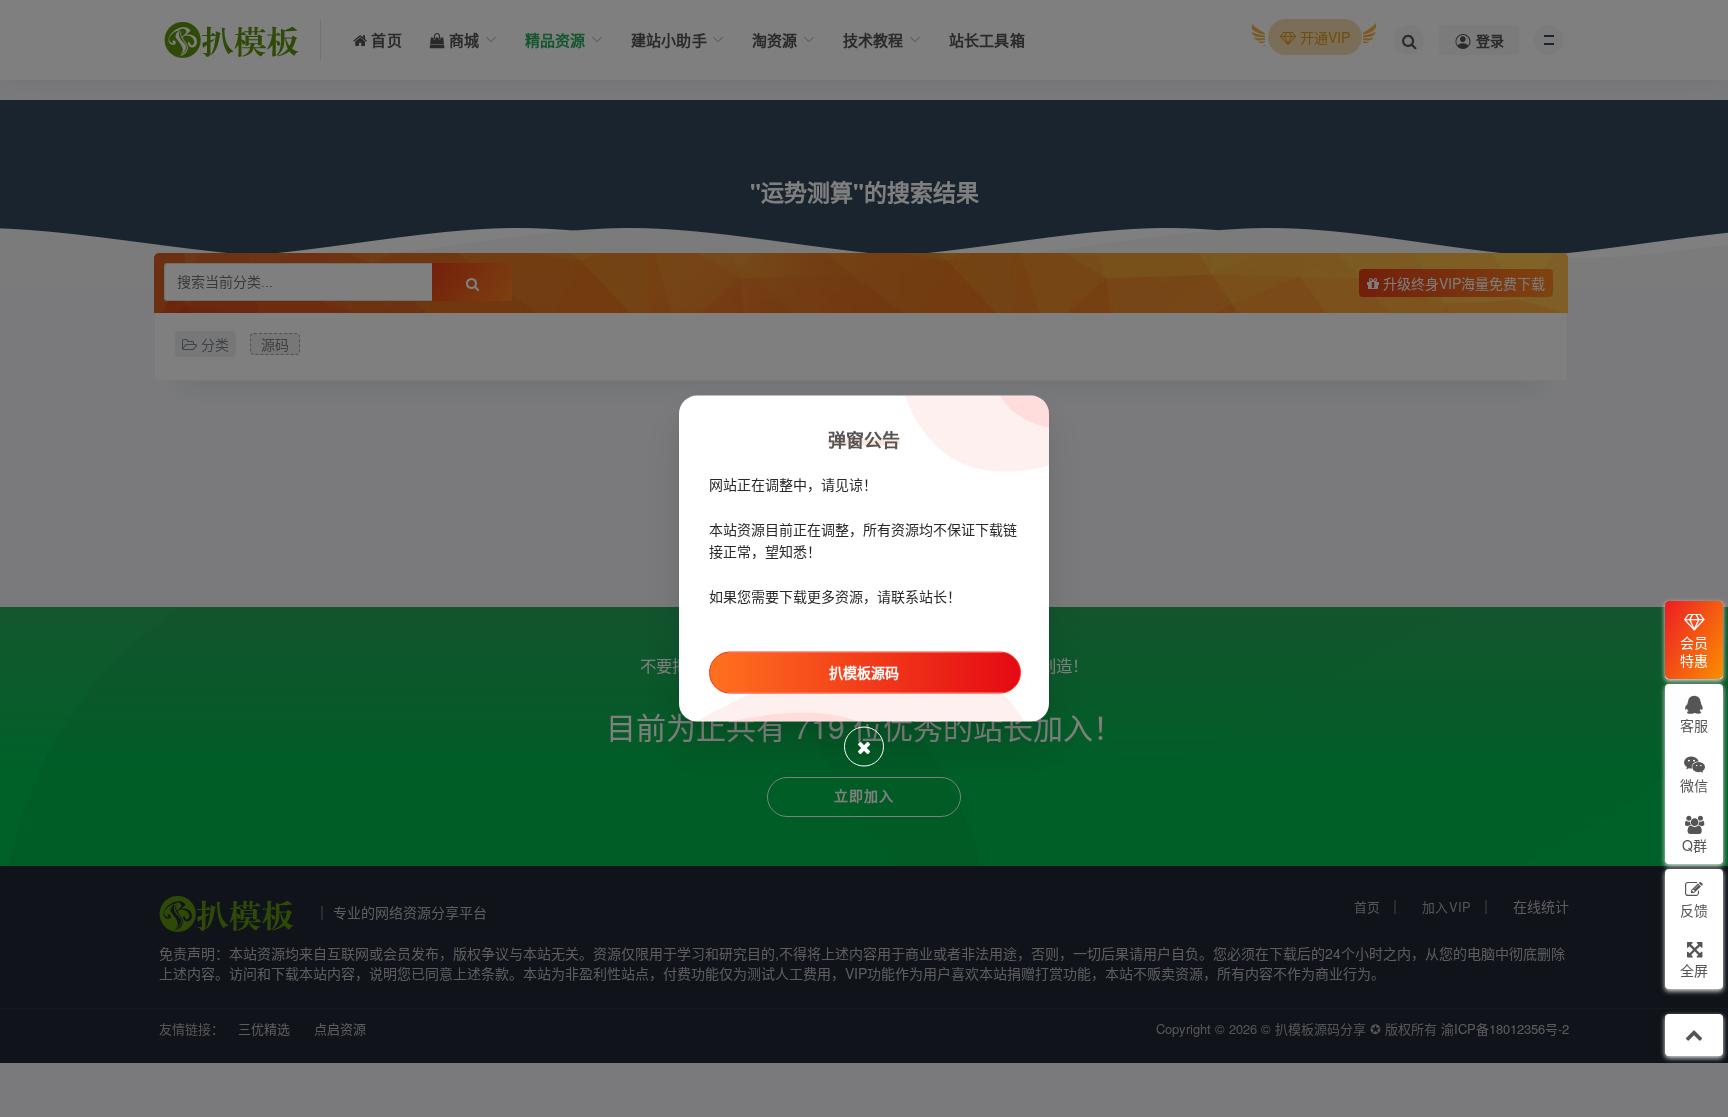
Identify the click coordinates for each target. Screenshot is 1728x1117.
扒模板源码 (864, 672)
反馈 (1694, 910)
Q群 (1694, 845)
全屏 (1694, 970)
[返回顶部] (1694, 1035)
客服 (1694, 725)
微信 (1694, 785)
